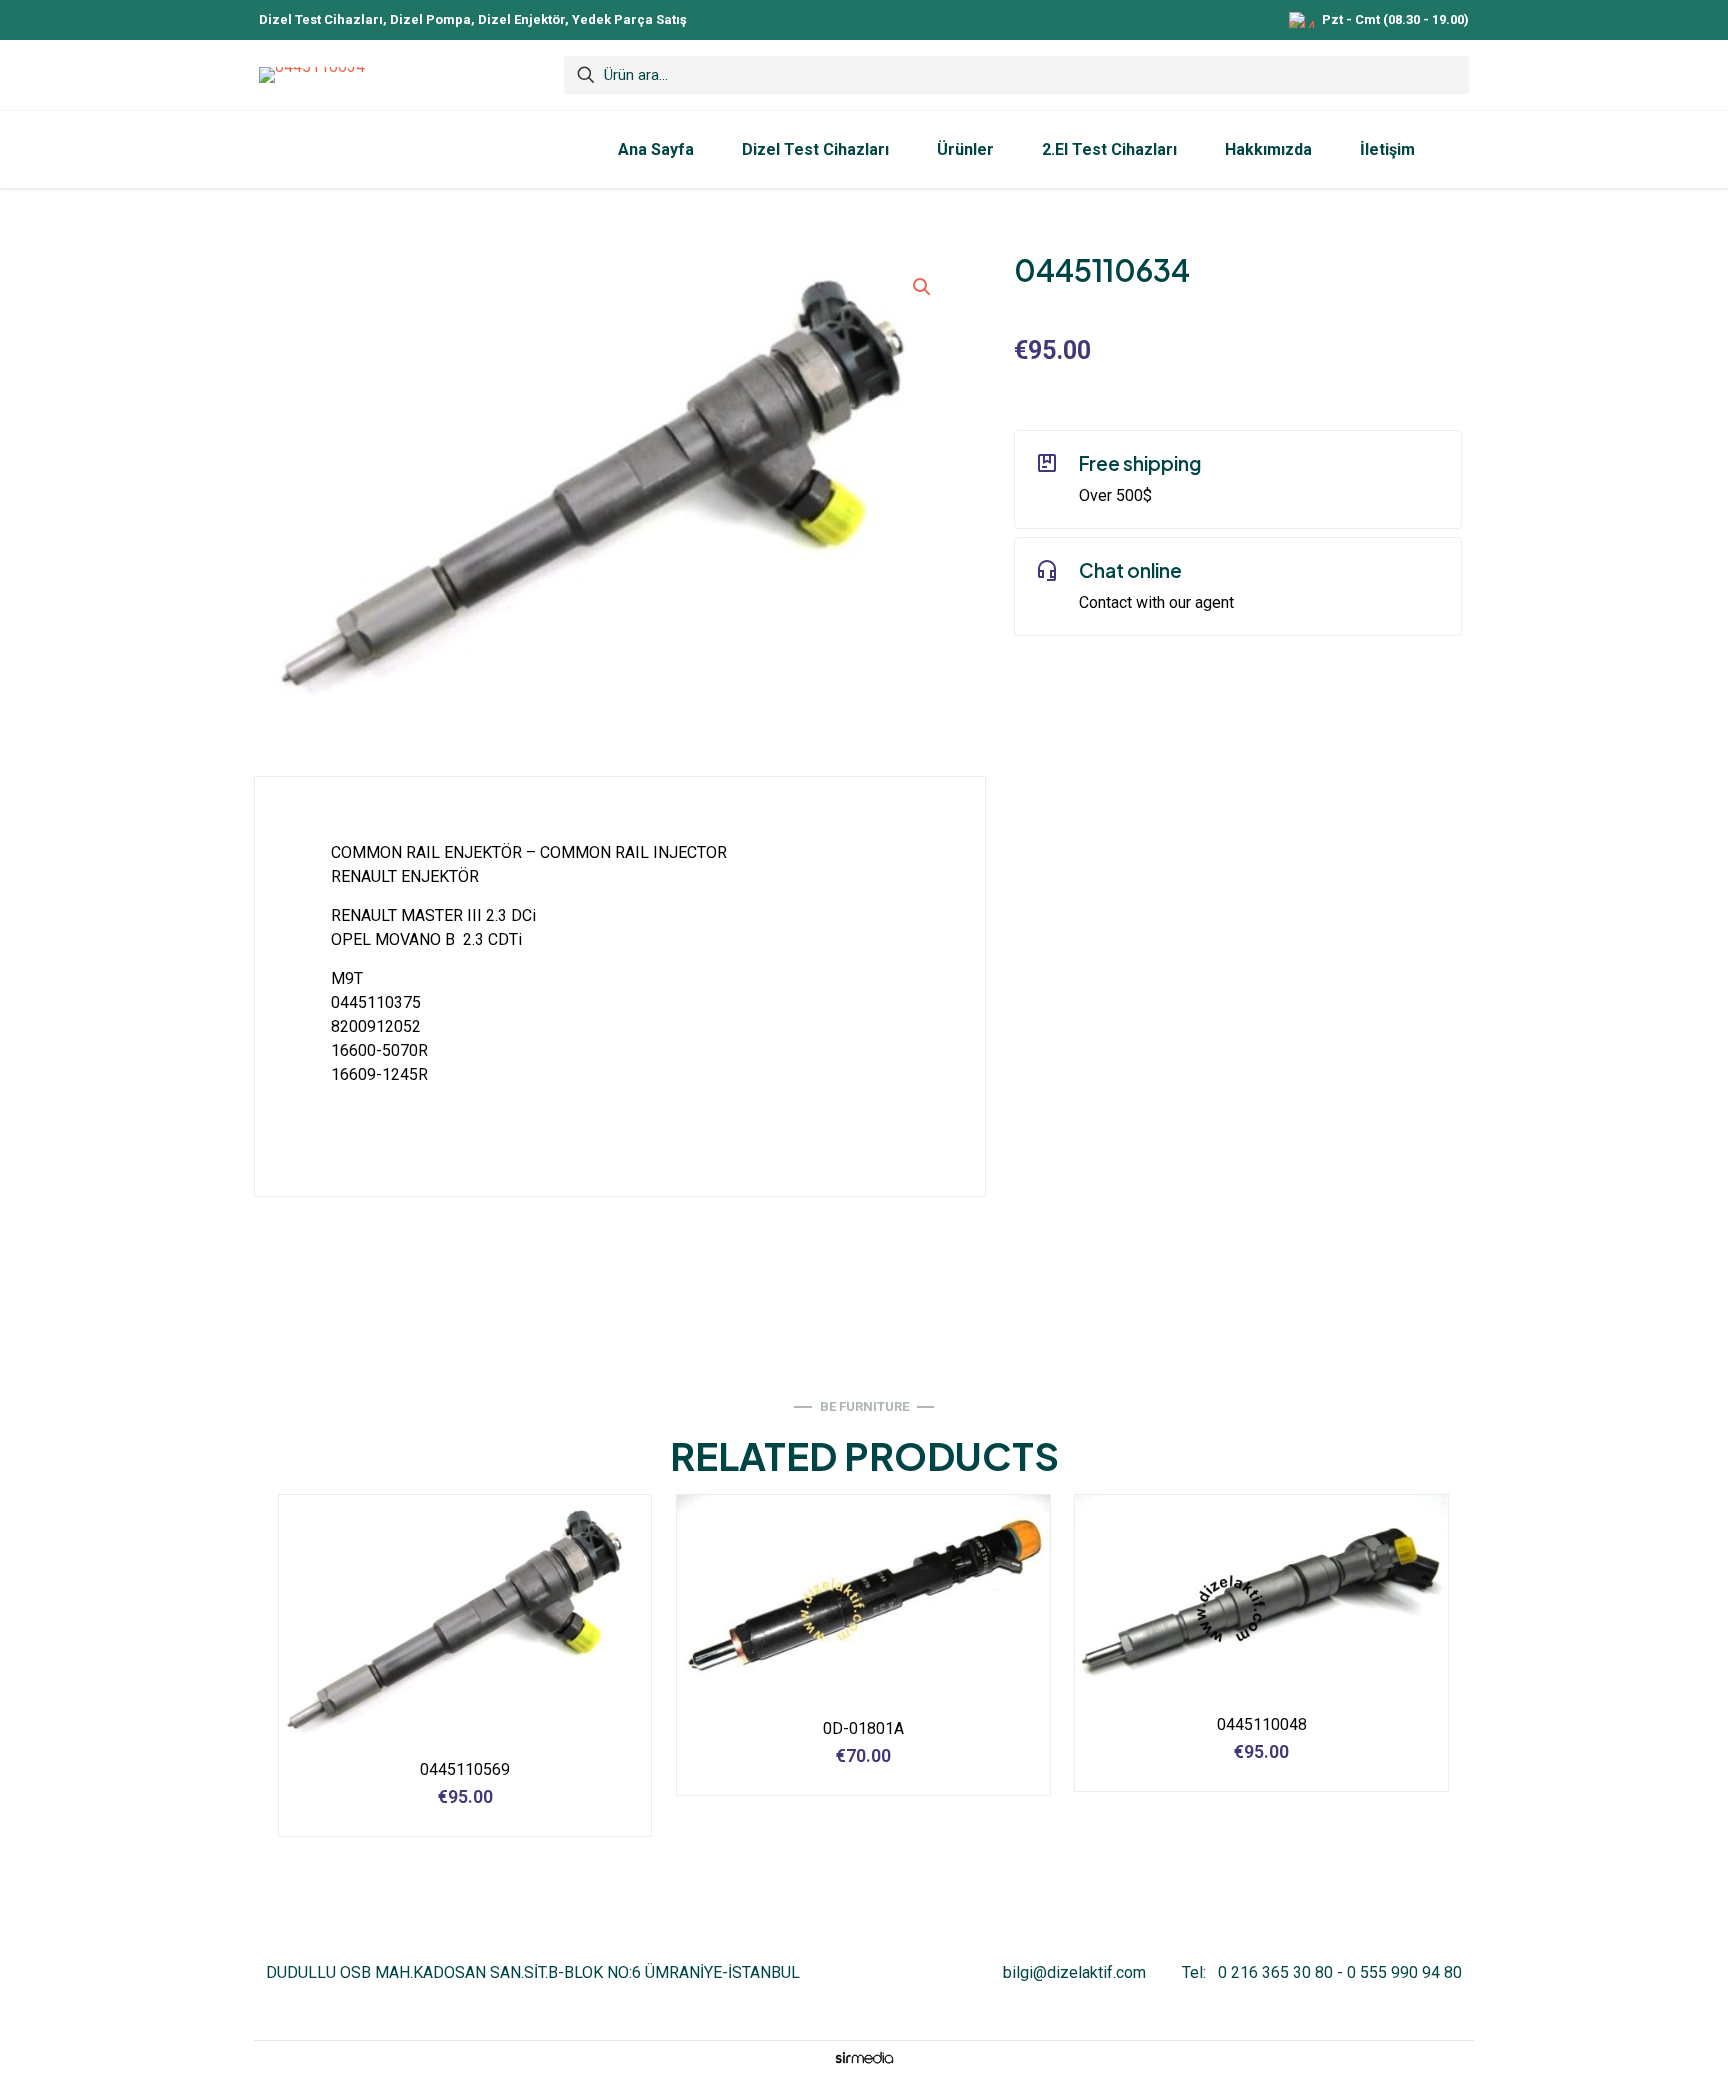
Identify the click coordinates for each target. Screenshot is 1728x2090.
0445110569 (465, 1769)
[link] (864, 2057)
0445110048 (1262, 1724)
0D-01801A (863, 1728)
